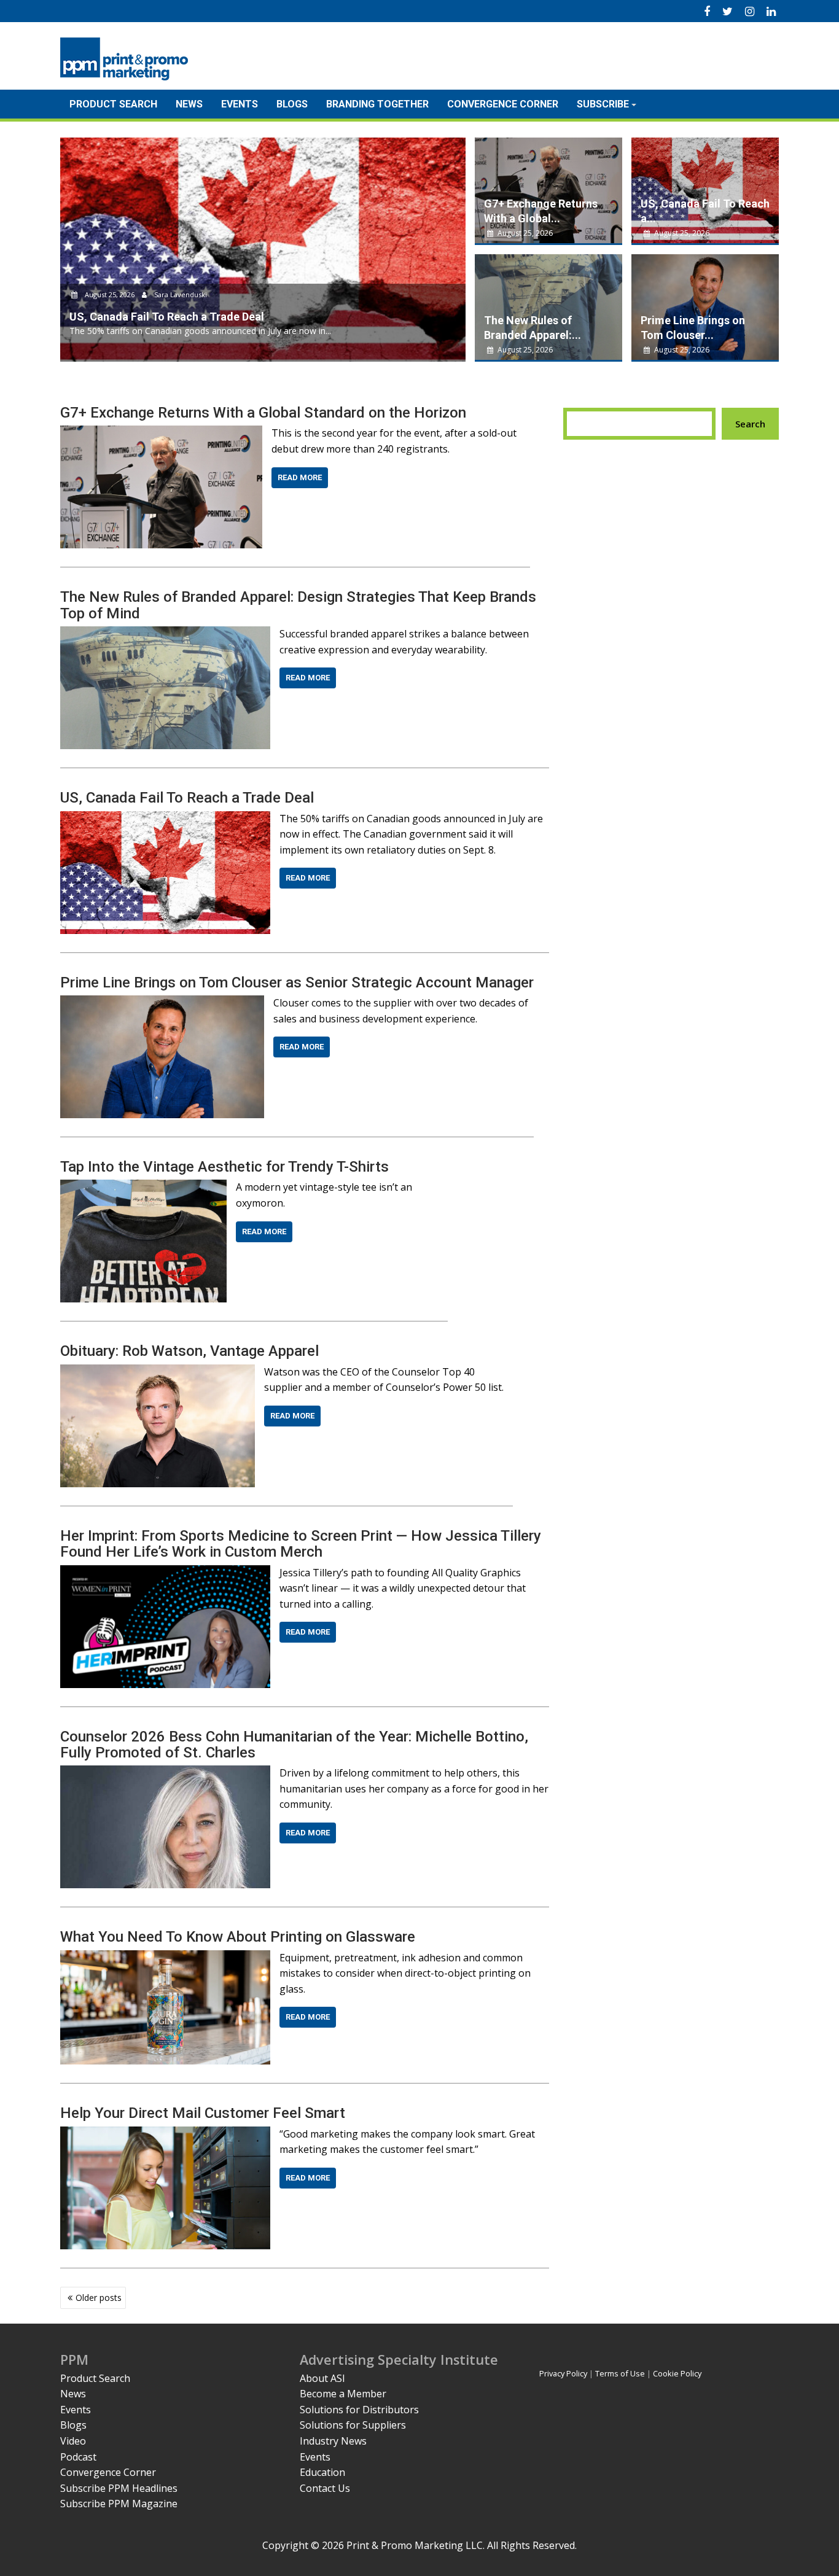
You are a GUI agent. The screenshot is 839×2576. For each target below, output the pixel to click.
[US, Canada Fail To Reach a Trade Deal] (165, 819)
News (189, 104)
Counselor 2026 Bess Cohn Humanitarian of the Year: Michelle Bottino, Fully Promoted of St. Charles (294, 1745)
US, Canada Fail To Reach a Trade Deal (187, 798)
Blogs (292, 104)
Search (750, 424)
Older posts (99, 2298)
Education (322, 2472)
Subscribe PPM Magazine (119, 2504)
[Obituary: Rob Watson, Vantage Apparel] (158, 1372)
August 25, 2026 (110, 294)
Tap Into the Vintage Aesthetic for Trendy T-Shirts (224, 1167)
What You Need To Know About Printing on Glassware (238, 1937)
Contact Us (325, 2488)
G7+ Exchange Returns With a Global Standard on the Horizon (263, 413)
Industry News (333, 2441)
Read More (300, 477)
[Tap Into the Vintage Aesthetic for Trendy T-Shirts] (143, 1187)
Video (73, 2441)
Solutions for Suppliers (353, 2425)
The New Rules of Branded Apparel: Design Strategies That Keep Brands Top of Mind (298, 605)
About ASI (322, 2378)
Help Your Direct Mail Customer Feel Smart (203, 2113)
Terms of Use (620, 2373)
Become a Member (343, 2394)
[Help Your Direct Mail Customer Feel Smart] (165, 2134)
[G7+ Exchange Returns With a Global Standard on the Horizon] (161, 433)
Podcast (78, 2457)
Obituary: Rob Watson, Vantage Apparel (189, 1351)
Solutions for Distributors (359, 2410)
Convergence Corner (503, 104)
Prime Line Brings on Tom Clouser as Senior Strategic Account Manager (297, 983)
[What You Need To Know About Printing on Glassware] (165, 1958)
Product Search (113, 104)
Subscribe (603, 104)
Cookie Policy (677, 2373)
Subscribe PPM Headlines (119, 2488)
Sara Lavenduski (180, 294)
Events (240, 104)
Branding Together (377, 104)
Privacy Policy (563, 2373)
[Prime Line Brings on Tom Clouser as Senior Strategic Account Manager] (162, 1003)
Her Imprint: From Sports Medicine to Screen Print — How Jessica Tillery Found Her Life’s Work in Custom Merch (301, 1544)
